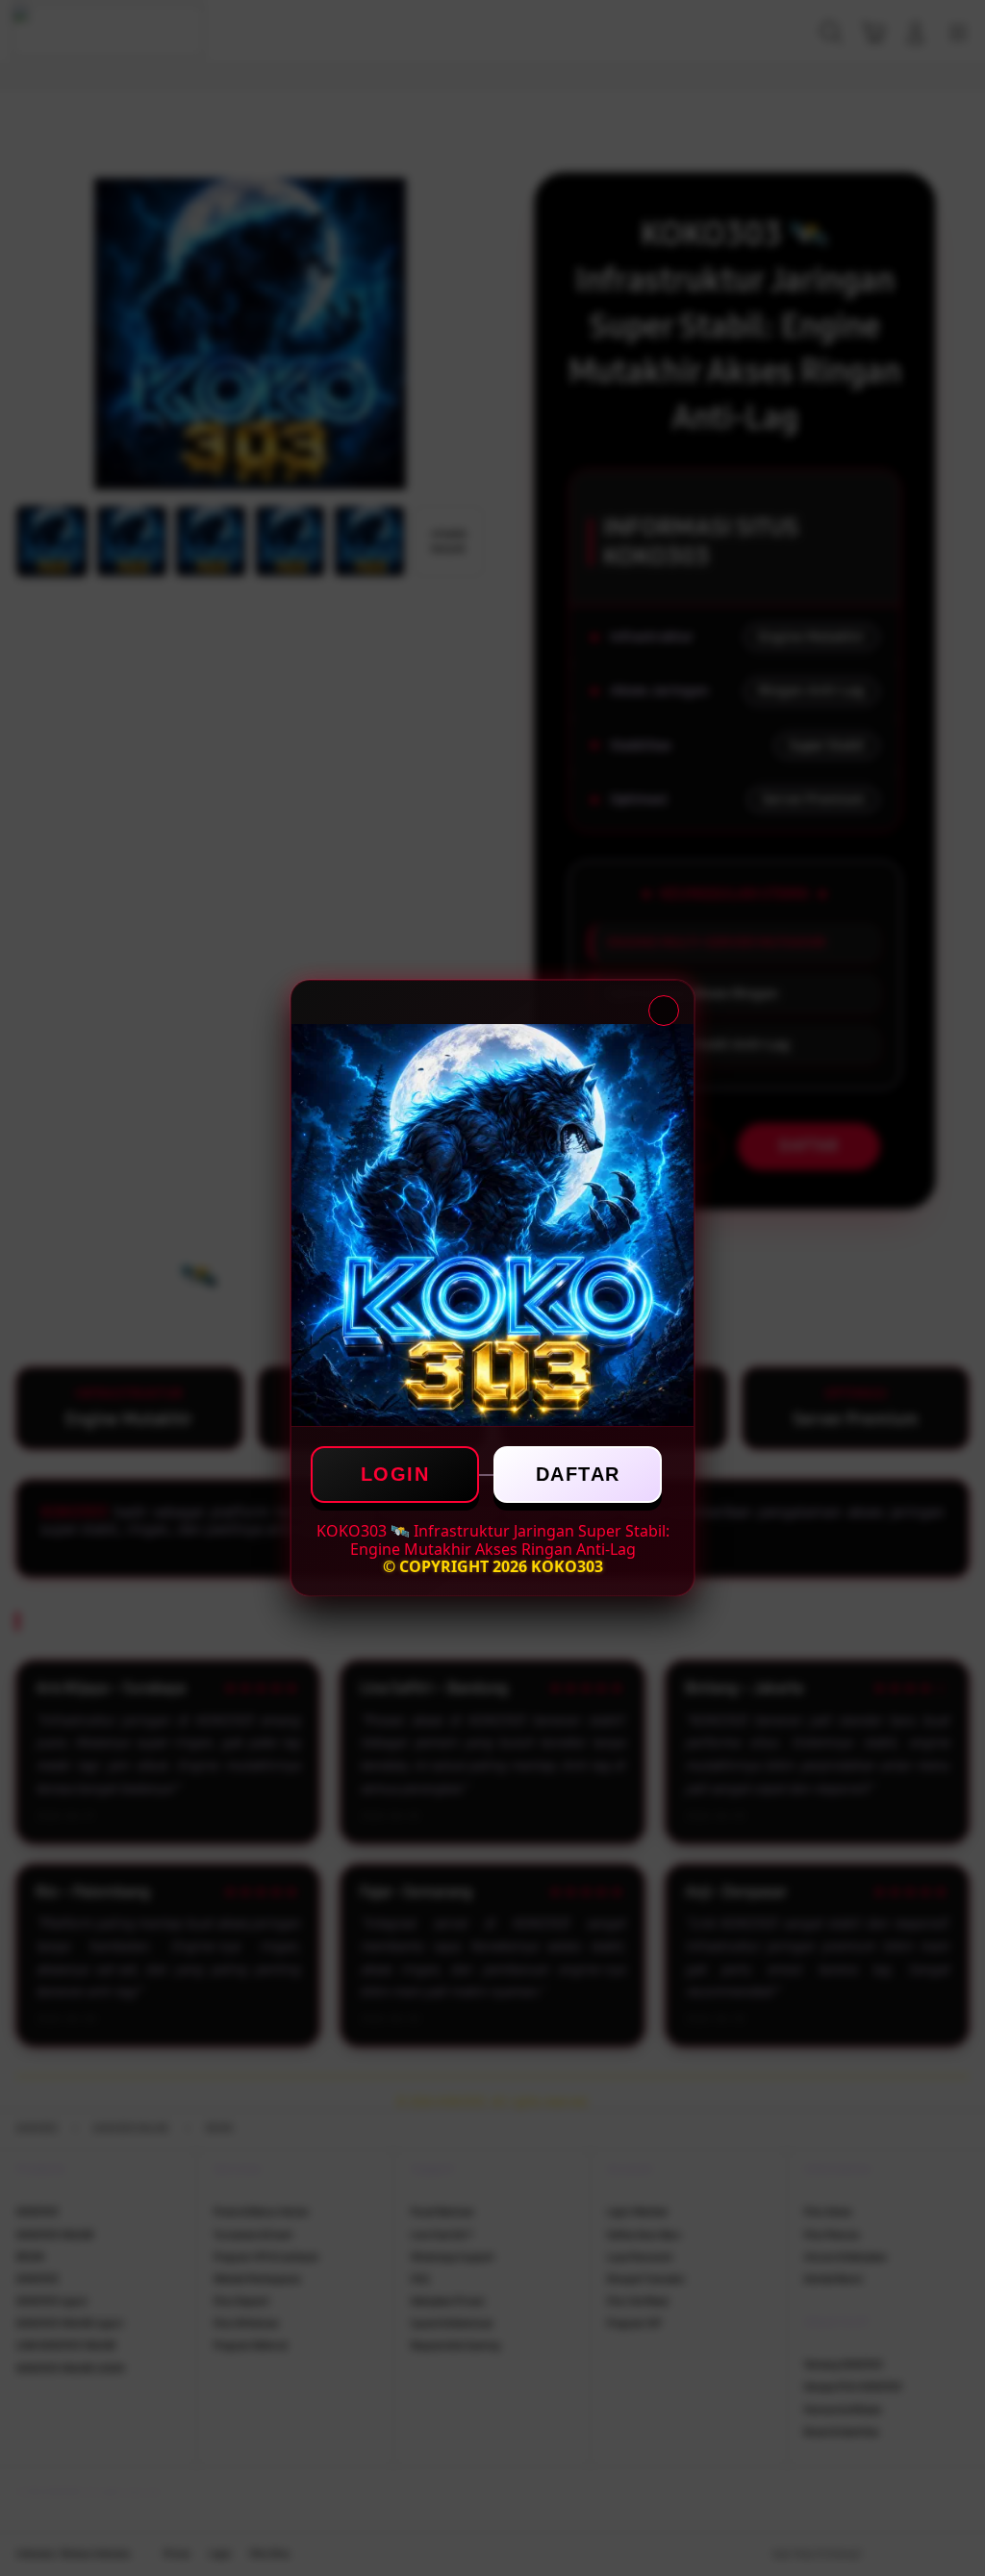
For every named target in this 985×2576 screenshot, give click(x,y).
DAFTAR (578, 1474)
